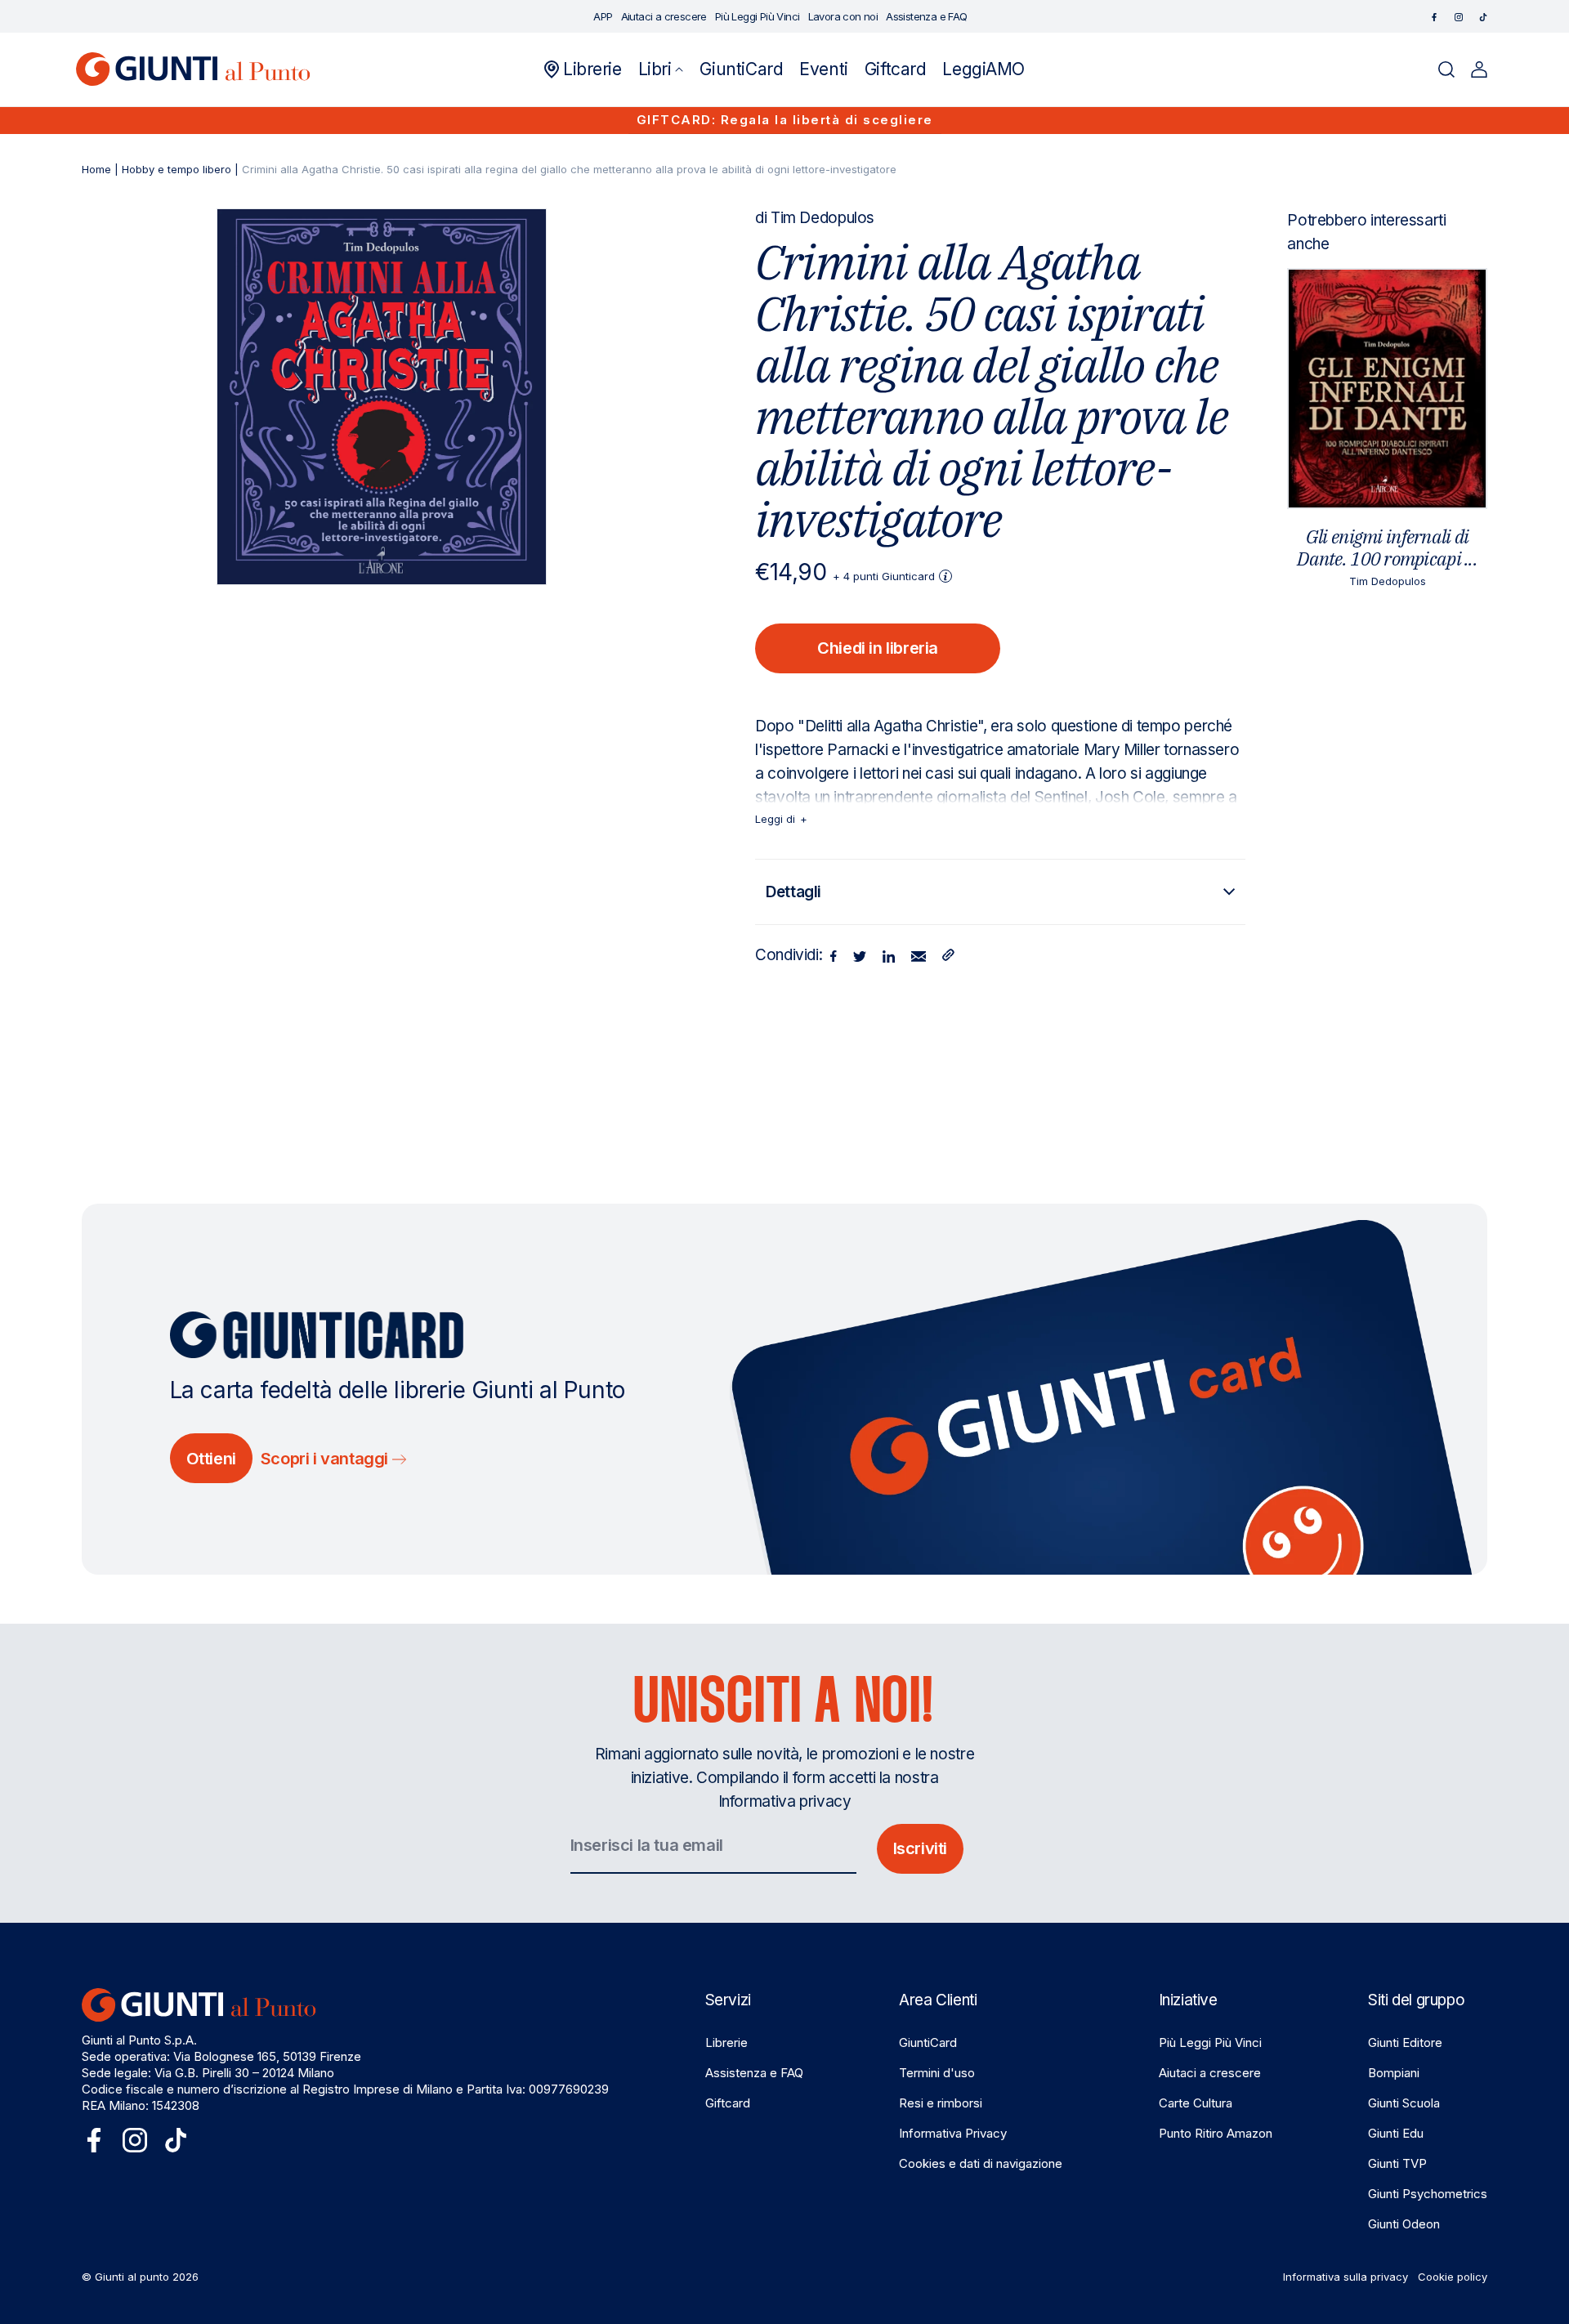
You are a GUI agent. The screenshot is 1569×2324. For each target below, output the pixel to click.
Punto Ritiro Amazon (1216, 2133)
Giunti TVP (1397, 2163)
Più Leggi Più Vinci (1210, 2042)
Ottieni (211, 1459)
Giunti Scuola (1404, 2103)
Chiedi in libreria (878, 648)
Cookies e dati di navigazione (981, 2163)
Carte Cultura (1196, 2103)
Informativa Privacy (953, 2133)
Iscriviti (920, 1848)
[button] (661, 69)
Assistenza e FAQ (754, 2073)
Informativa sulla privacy (1345, 2277)
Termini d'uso (937, 2073)
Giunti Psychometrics (1428, 2194)
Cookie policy (1453, 2277)
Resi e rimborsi (941, 2103)
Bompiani (1394, 2073)
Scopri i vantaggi (326, 1459)
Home (96, 169)
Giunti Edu (1396, 2133)
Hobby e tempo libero (177, 169)
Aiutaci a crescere (1210, 2073)
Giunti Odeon (1404, 2224)
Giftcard (728, 2103)
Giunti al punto (132, 2277)
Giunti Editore (1405, 2042)
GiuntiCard (928, 2042)
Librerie (726, 2042)
